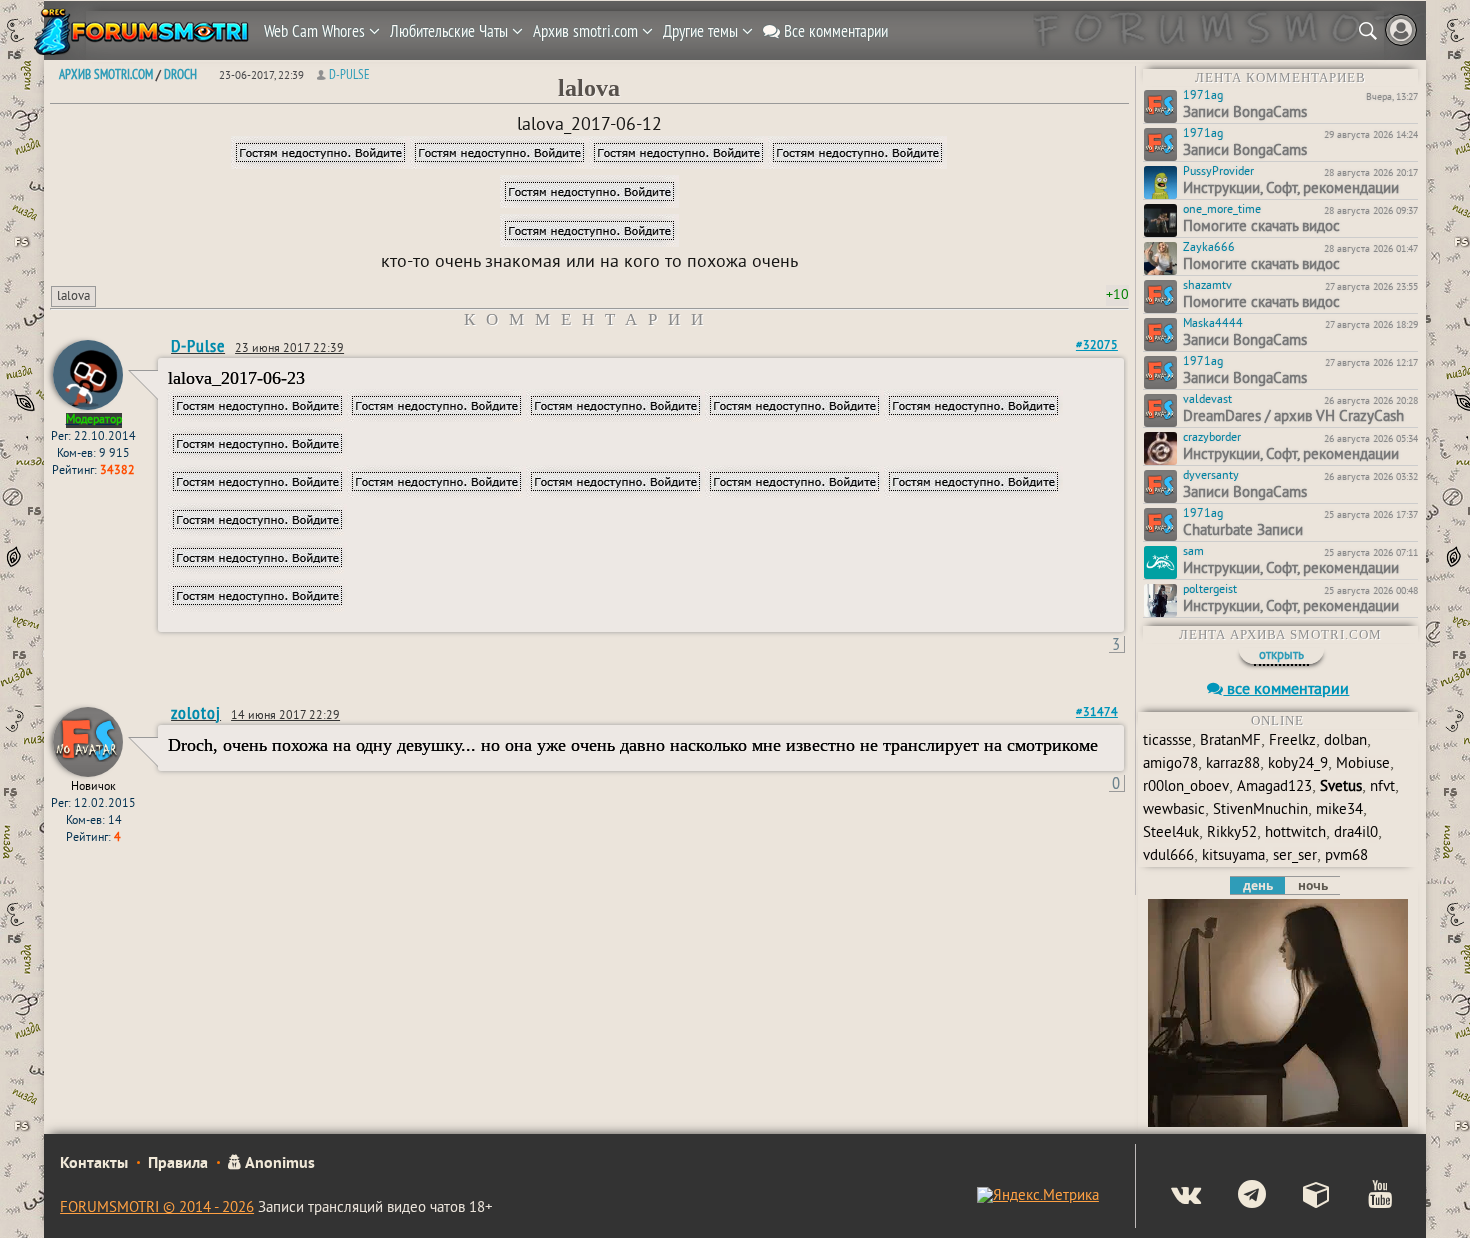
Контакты (94, 1164)
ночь (1313, 885)
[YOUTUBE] (1363, 1197)
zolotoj (196, 712)
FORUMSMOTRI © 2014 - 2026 (157, 1208)
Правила (178, 1164)
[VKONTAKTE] (1169, 1197)
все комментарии (1286, 690)
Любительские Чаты (451, 31)
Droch (180, 74)
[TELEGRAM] (1235, 1197)
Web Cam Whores (316, 31)
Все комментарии (834, 31)
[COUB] (1300, 1197)
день (1258, 885)
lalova (73, 297)
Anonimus (278, 1164)
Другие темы (702, 31)
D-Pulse (349, 74)
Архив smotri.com (587, 31)
